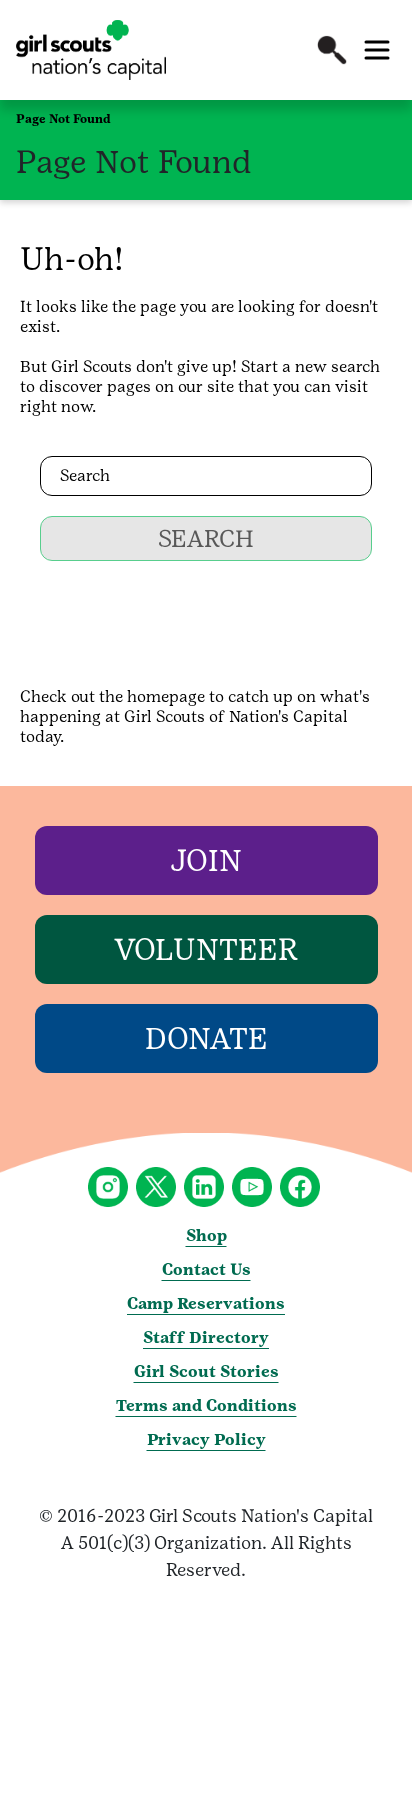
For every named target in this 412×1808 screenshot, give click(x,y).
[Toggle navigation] (377, 50)
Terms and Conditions (206, 1405)
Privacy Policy (206, 1439)
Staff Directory (206, 1337)
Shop (206, 1235)
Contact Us (206, 1269)
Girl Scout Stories (206, 1371)
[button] (332, 50)
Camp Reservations (206, 1303)
